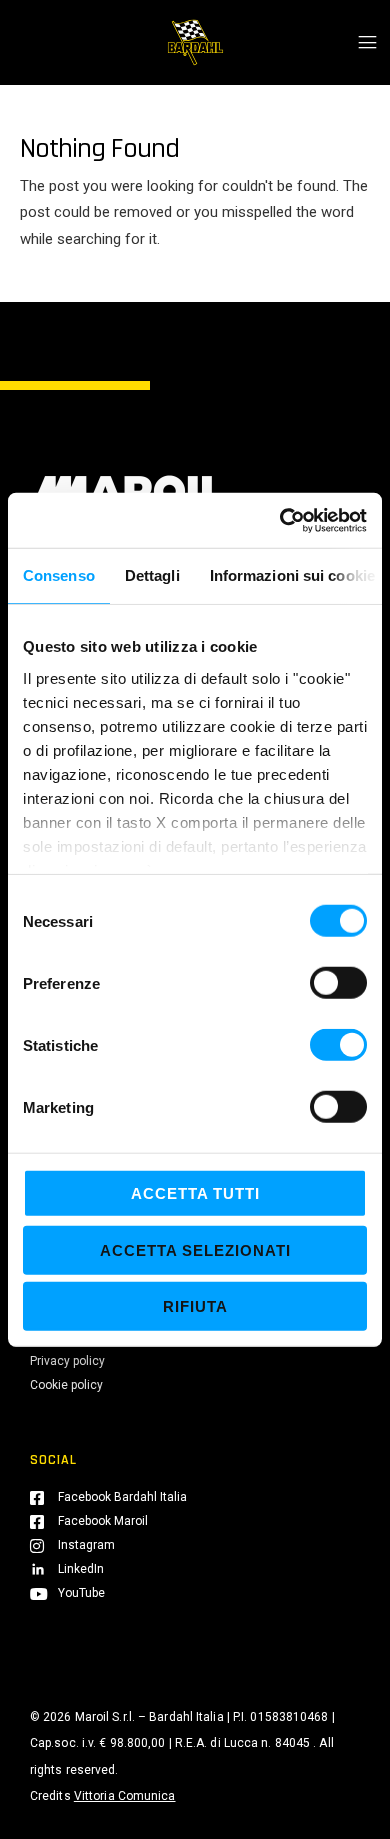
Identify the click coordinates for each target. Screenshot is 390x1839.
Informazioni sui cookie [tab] (292, 575)
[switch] (338, 983)
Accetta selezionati (195, 1249)
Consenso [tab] (59, 575)
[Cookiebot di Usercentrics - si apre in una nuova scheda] (280, 520)
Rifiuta (195, 1306)
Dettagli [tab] (152, 575)
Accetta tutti (195, 1193)
